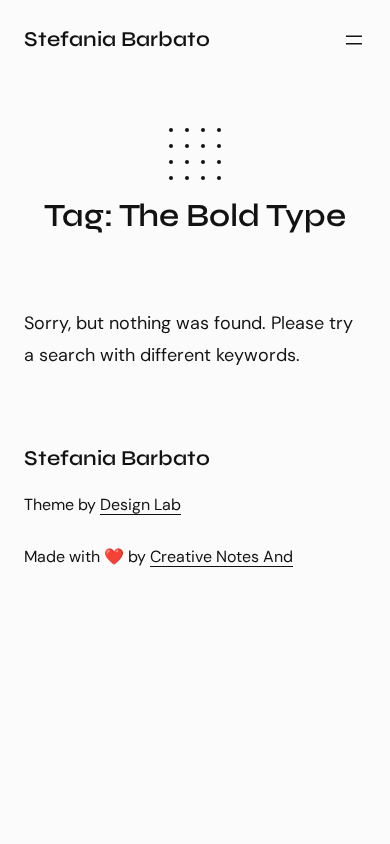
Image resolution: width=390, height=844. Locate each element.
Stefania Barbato (117, 39)
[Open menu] (354, 40)
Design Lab (140, 504)
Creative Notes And (221, 556)
